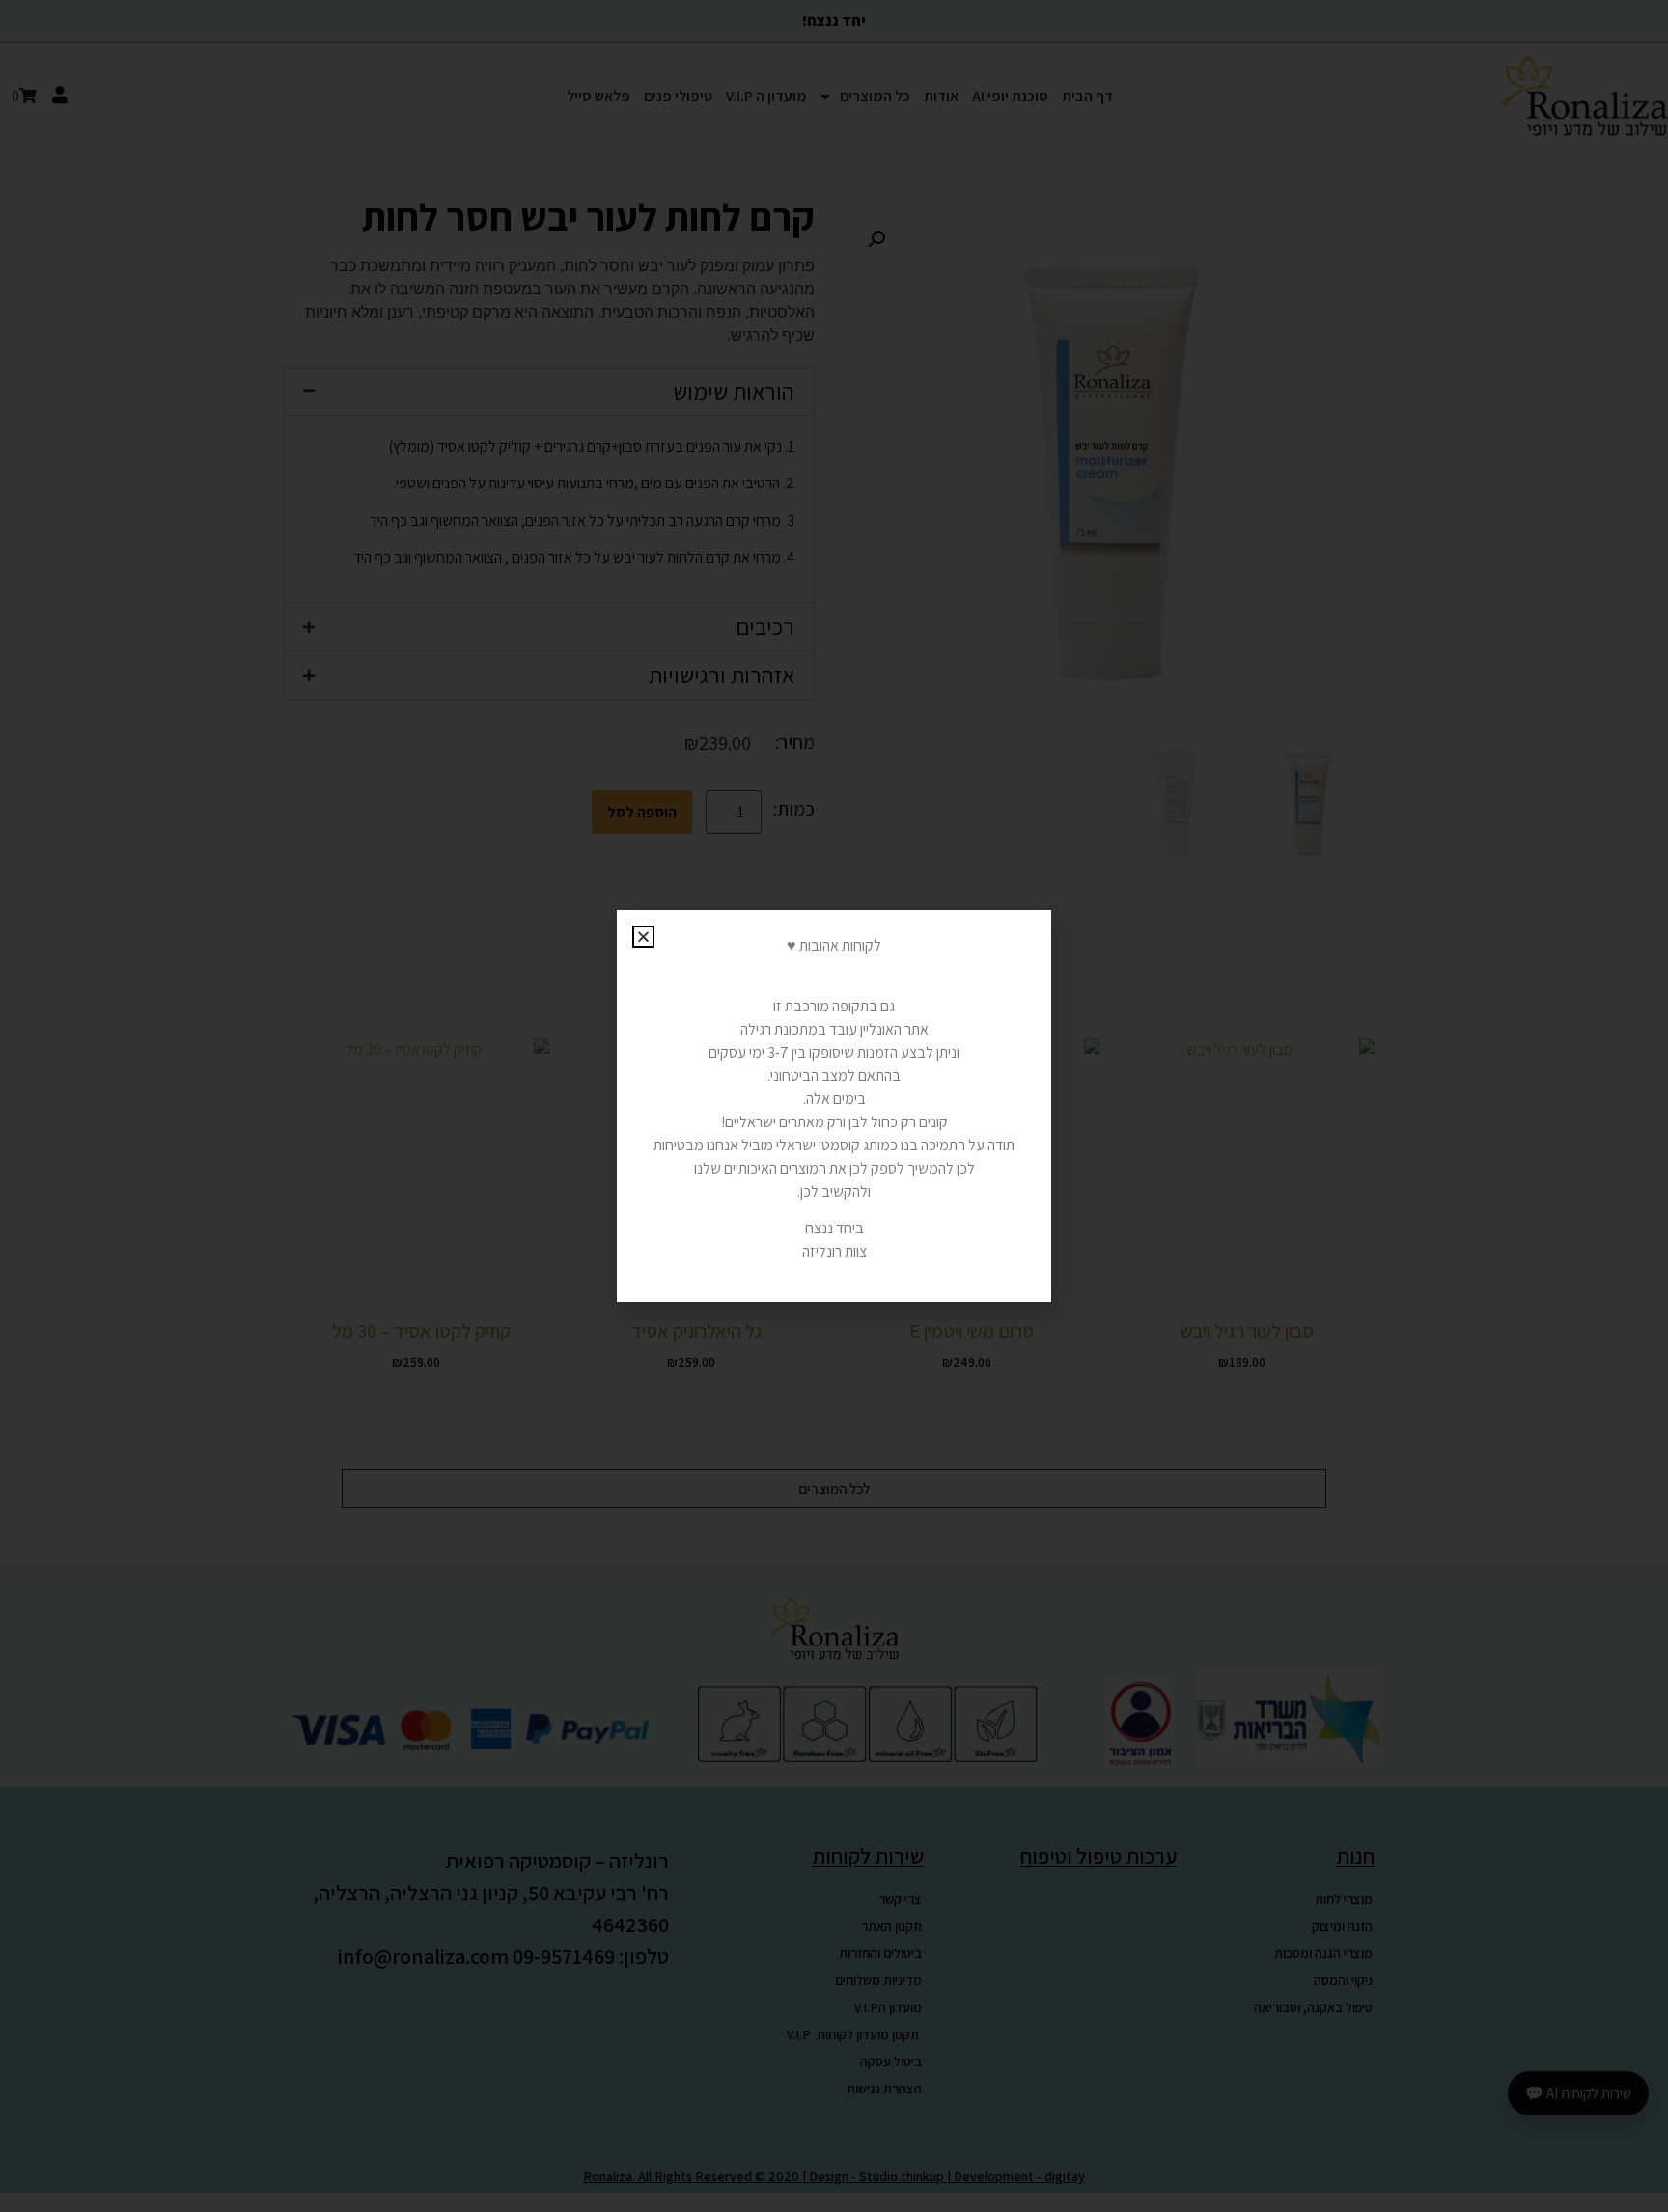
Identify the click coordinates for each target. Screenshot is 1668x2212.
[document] (834, 1106)
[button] (643, 937)
